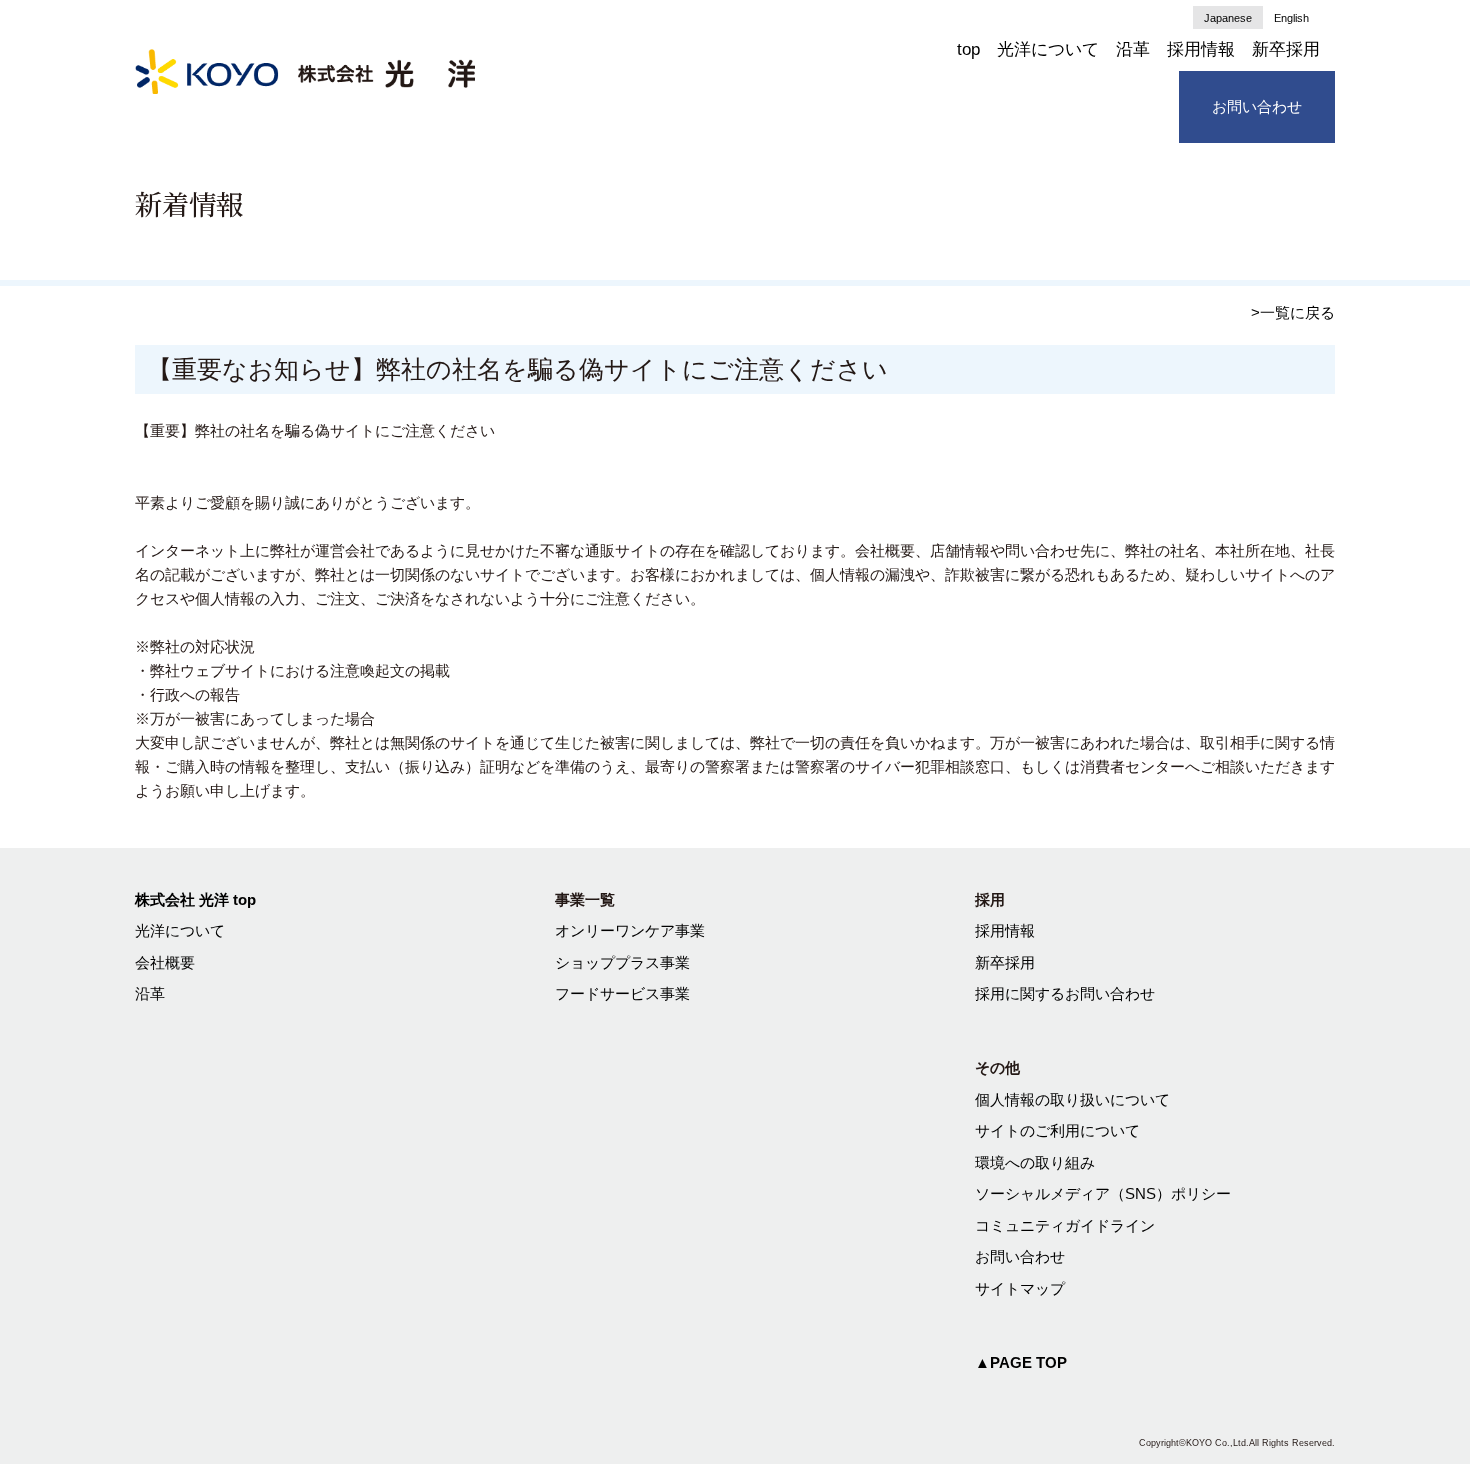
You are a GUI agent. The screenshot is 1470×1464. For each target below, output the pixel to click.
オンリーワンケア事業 (630, 930)
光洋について (1048, 49)
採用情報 (1201, 49)
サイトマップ (1020, 1288)
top (968, 49)
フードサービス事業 (622, 993)
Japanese (1228, 18)
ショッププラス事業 (622, 962)
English (1291, 18)
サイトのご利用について (1057, 1130)
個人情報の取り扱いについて (1072, 1099)
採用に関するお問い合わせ (1065, 993)
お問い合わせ (1257, 106)
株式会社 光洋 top (195, 899)
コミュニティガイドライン (1065, 1225)
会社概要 (165, 962)
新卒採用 (1286, 49)
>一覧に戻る (1293, 312)
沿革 (1133, 49)
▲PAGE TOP (1021, 1362)
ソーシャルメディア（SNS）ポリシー (1103, 1193)
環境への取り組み (1035, 1162)
